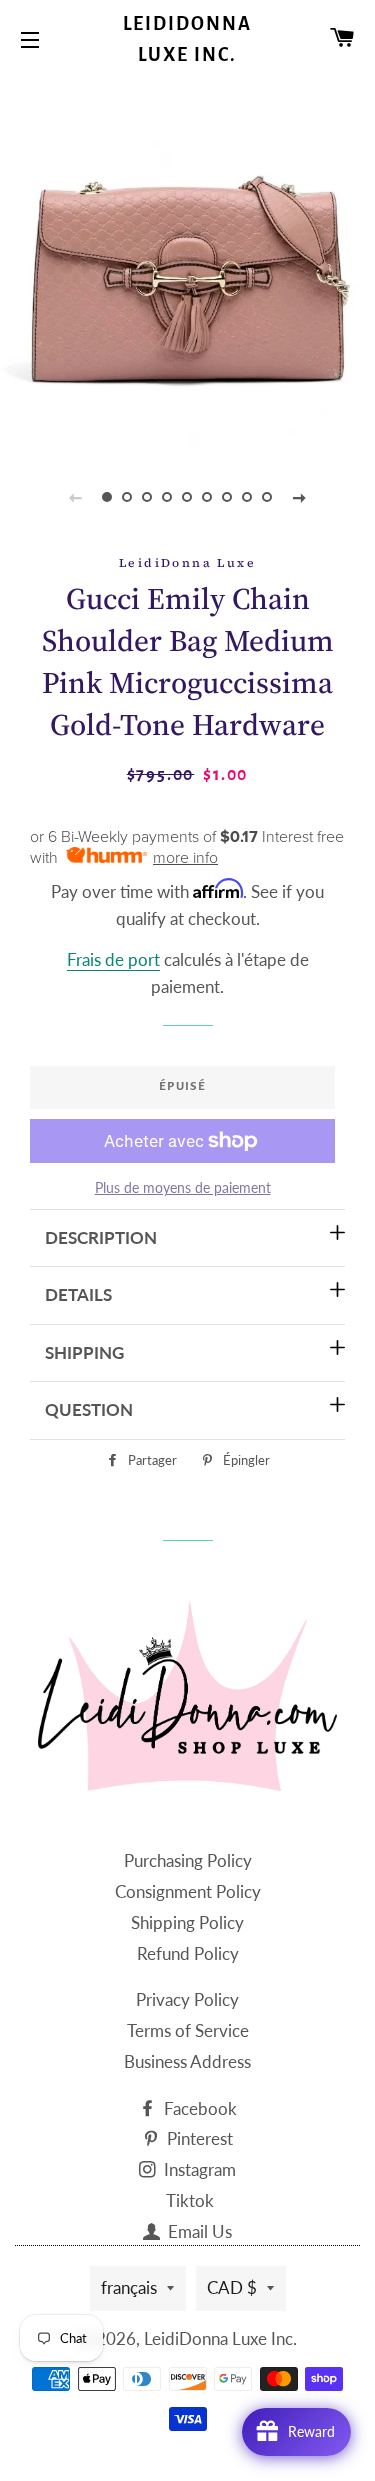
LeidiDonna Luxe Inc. (188, 39)
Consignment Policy (188, 1891)
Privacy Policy (187, 1999)
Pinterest (198, 2138)
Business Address (187, 2061)
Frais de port (113, 959)
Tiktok (190, 2200)
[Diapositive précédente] (76, 497)
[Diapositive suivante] (300, 497)
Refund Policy (188, 1953)
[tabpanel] (187, 262)
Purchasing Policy (188, 1860)
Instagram (198, 2169)
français (129, 2287)
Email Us (198, 2231)
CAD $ (232, 2287)
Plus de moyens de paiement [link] (183, 1187)
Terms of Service (188, 2030)
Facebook (198, 2108)
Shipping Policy (187, 1922)
